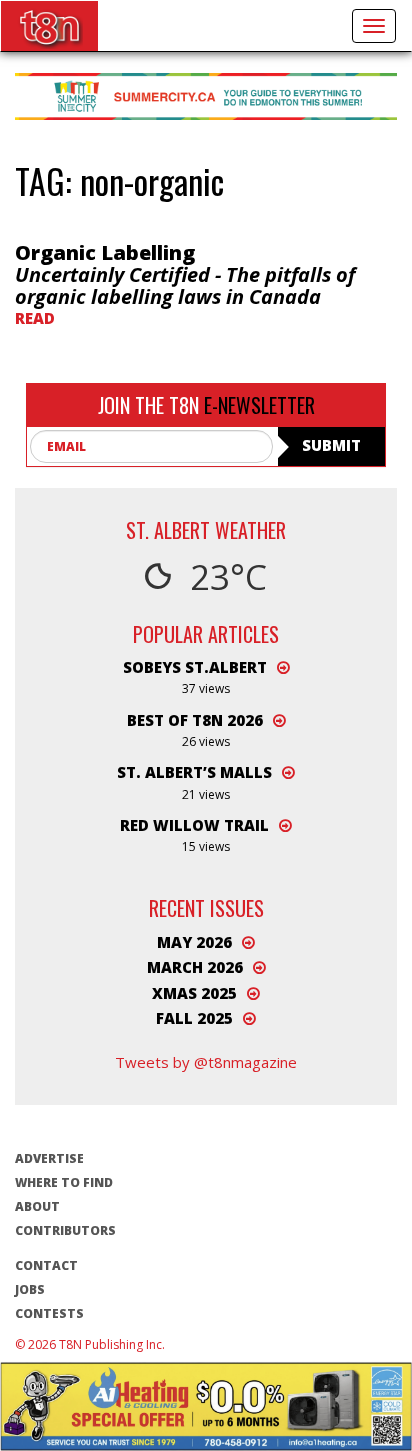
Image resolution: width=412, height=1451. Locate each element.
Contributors (65, 1230)
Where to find (64, 1182)
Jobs (30, 1289)
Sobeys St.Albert (195, 667)
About (37, 1206)
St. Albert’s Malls (194, 772)
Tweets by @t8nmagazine (206, 1062)
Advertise (49, 1158)
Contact (46, 1265)
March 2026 (195, 967)
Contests (49, 1313)
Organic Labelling (185, 274)
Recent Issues (206, 908)
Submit (331, 445)
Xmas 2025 (194, 993)
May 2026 (194, 942)
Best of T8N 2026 (195, 720)
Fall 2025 (194, 1018)
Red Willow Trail (194, 825)
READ (35, 318)
